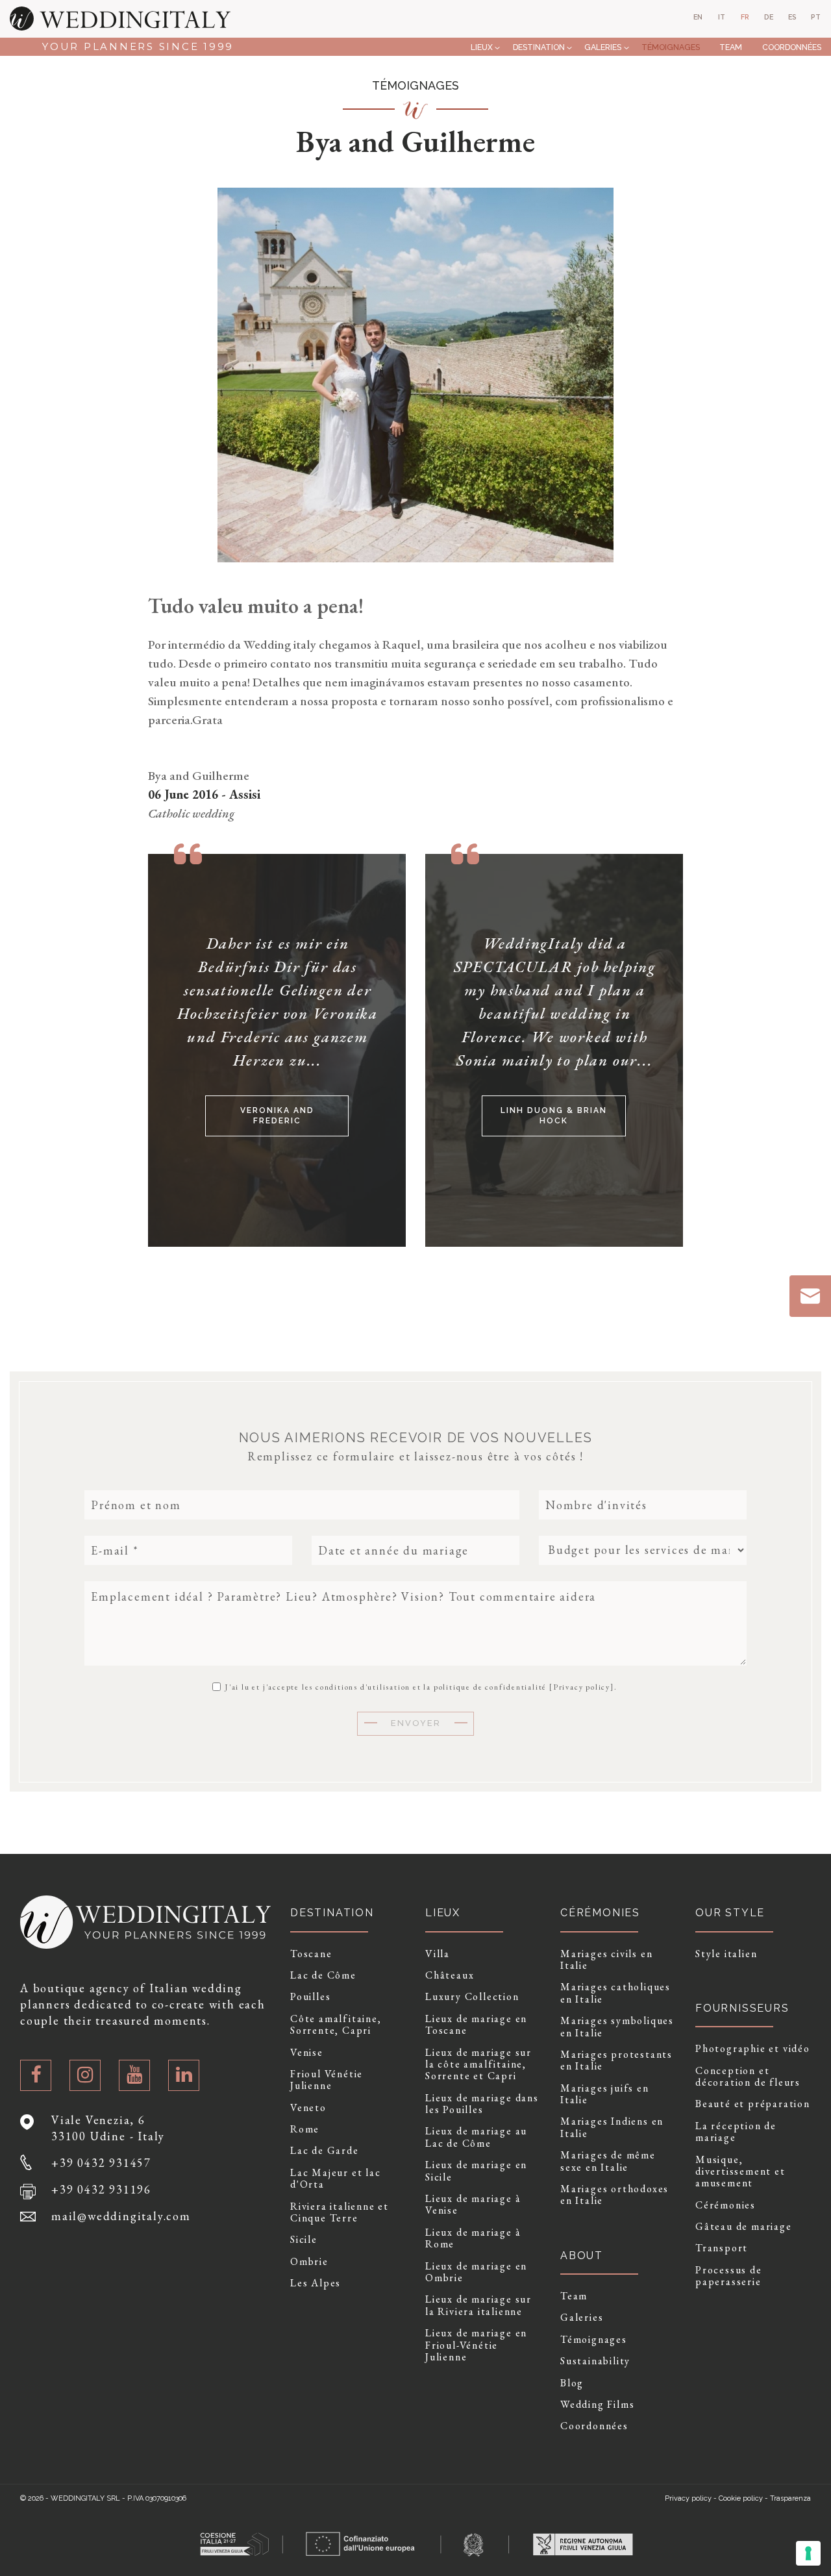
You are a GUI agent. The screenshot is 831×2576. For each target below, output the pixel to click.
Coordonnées (792, 47)
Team (731, 47)
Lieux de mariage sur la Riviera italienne (478, 2306)
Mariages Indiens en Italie (612, 2128)
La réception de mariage (736, 2132)
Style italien (726, 1954)
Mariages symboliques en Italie (617, 2027)
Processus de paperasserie (729, 2276)
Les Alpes (316, 2283)
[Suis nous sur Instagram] (85, 2075)
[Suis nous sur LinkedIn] (184, 2075)
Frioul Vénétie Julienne (327, 2080)
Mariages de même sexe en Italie (608, 2161)
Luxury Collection (472, 1997)
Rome (305, 2129)
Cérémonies (726, 2205)
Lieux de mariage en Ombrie (476, 2272)
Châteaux (450, 1975)
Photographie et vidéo (753, 2049)
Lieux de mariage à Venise (473, 2205)
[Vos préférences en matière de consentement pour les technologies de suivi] (808, 2553)
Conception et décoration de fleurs (748, 2077)
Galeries (603, 47)
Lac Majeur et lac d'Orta (336, 2179)
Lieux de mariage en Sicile (476, 2171)
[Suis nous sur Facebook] (36, 2075)
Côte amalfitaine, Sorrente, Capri (336, 2025)
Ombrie (309, 2262)
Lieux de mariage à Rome (473, 2239)
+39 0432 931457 (101, 2163)
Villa (438, 1954)
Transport (722, 2248)
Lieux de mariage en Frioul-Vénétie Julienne (476, 2345)
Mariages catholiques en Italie (615, 1993)
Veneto (308, 2108)
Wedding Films (597, 2405)
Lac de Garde (325, 2151)
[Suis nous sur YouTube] (134, 2075)
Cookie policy (741, 2498)
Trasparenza (790, 2498)
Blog (572, 2383)
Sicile (304, 2240)
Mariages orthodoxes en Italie (614, 2195)
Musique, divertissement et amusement (740, 2172)
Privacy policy (582, 1687)
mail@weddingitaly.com (121, 2216)
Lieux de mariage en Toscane (476, 2025)
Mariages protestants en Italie (616, 2061)
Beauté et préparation (753, 2104)
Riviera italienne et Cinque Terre (340, 2213)
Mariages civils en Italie (606, 1960)
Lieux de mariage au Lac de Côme (476, 2137)
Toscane (311, 1954)
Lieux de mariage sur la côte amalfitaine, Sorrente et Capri (478, 2065)
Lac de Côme (323, 1975)
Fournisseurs (742, 2008)
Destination (539, 47)
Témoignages (671, 47)
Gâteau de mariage (744, 2227)
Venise (307, 2053)
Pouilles (310, 1997)
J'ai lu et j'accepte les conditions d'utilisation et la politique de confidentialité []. (419, 1686)
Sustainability (595, 2361)
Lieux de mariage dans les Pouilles (482, 2104)
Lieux (482, 47)
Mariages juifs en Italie (605, 2095)
